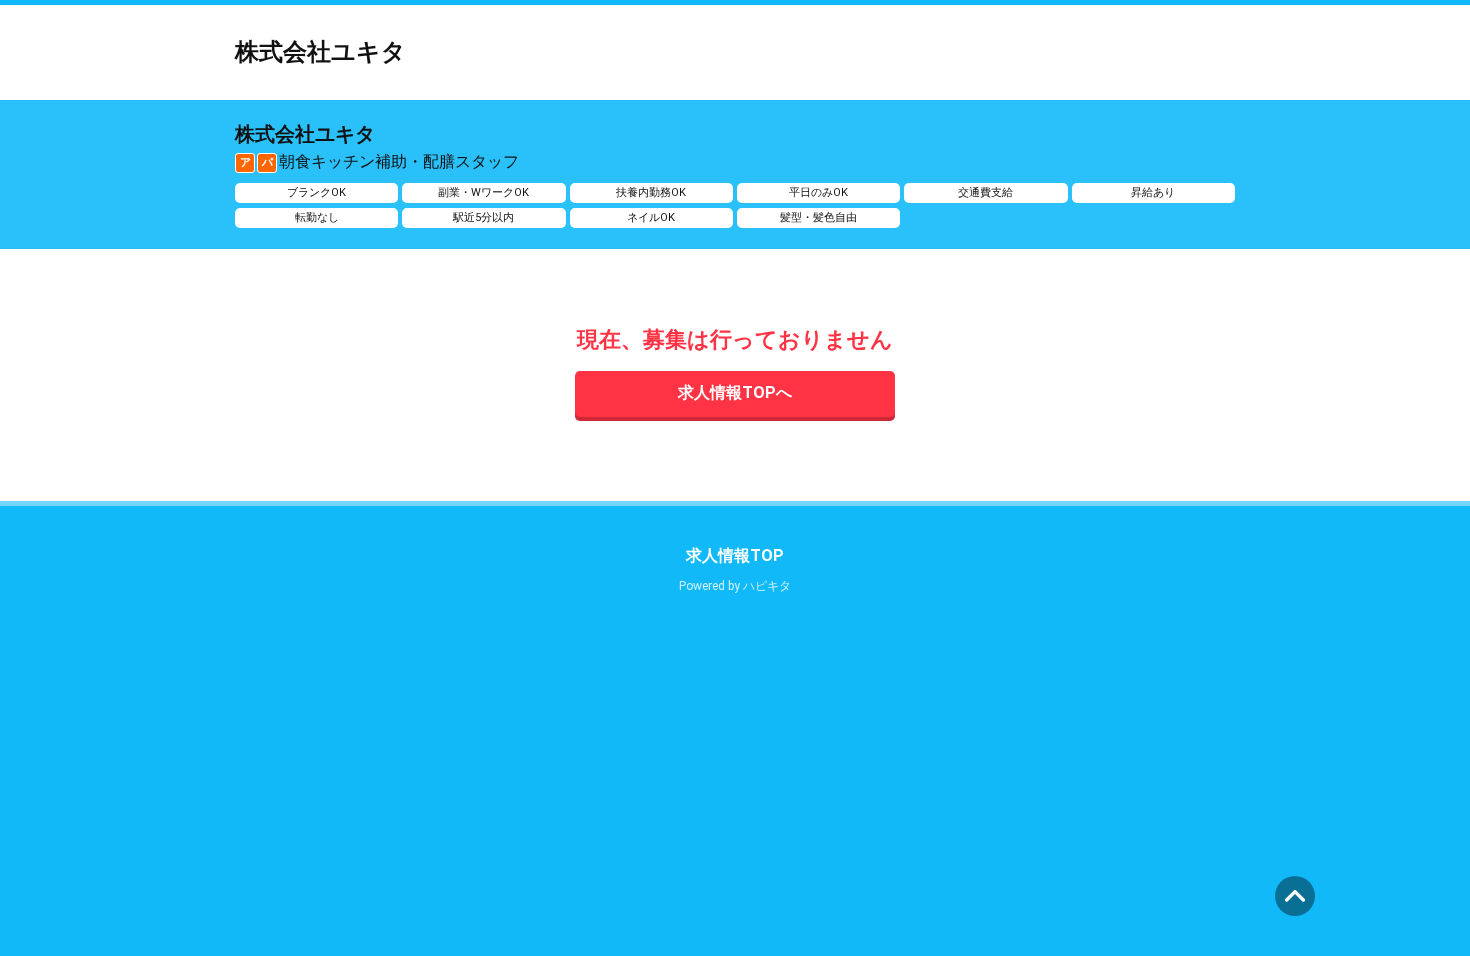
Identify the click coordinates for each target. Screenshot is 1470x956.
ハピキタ (767, 586)
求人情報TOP (735, 555)
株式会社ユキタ (320, 52)
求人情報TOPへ (735, 392)
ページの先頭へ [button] (1295, 896)
